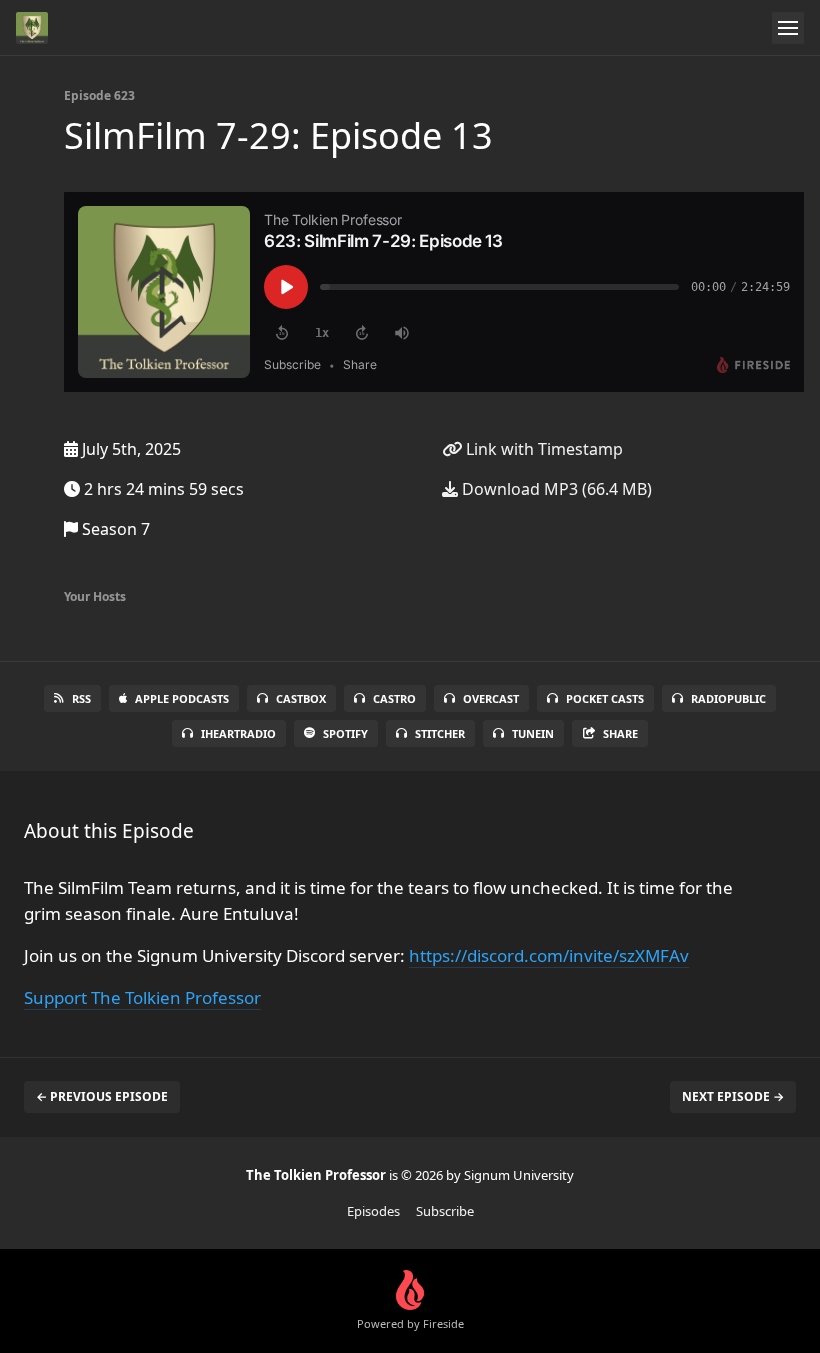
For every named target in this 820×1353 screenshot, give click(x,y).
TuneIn (533, 733)
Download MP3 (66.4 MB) (555, 489)
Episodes (373, 1211)
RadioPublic (728, 698)
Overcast (491, 698)
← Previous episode (102, 1096)
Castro (394, 698)
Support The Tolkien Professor (142, 997)
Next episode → (733, 1096)
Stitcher (440, 733)
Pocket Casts (605, 698)
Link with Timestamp (542, 449)
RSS (81, 698)
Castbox (301, 698)
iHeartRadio (238, 733)
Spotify (345, 733)
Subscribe (445, 1211)
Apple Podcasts (182, 698)
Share (620, 733)
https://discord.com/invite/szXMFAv (549, 955)
